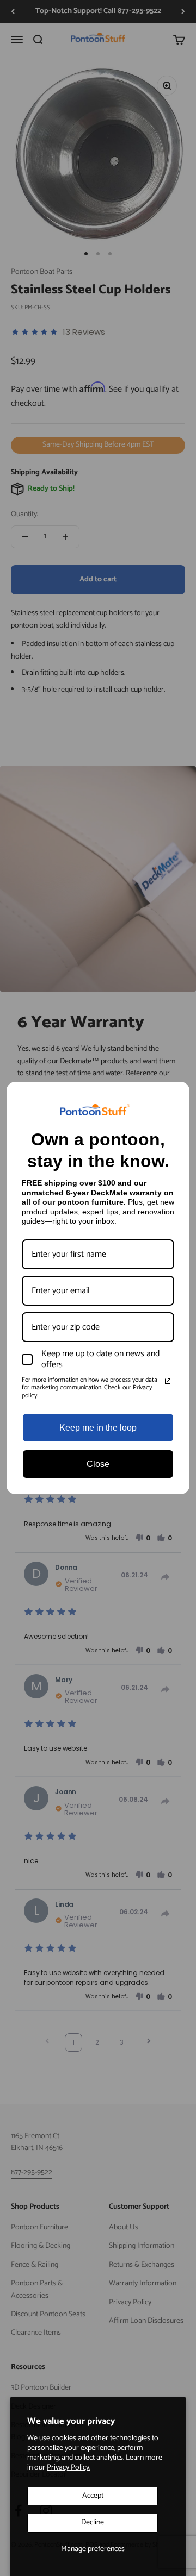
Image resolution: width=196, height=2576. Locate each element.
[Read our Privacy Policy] (168, 1381)
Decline (93, 2522)
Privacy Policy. (69, 2468)
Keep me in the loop (98, 1428)
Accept (93, 2496)
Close (98, 1464)
